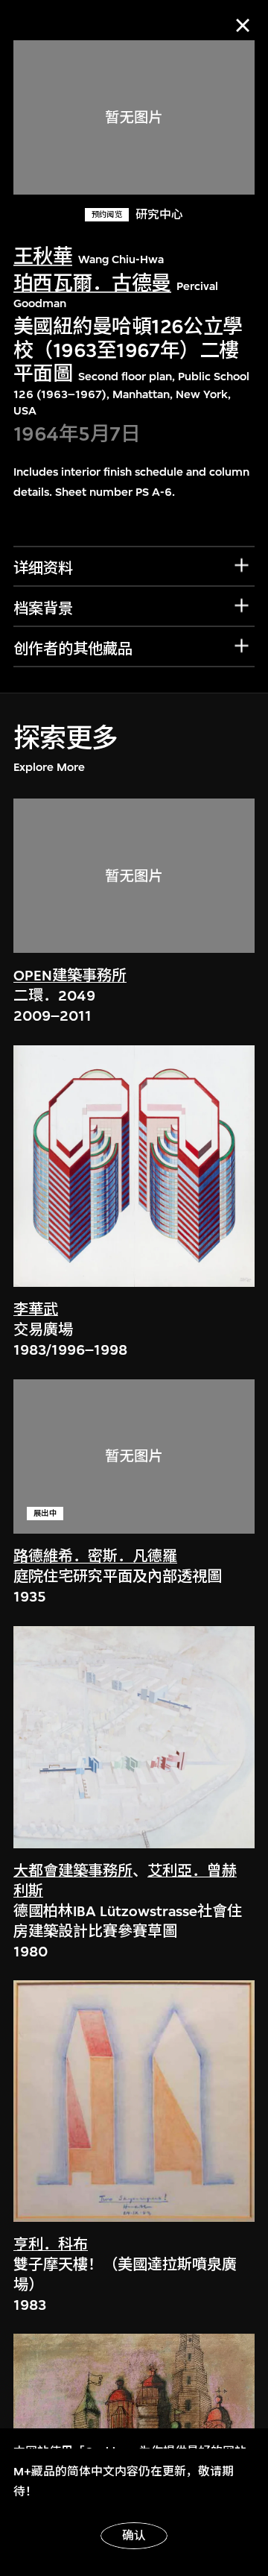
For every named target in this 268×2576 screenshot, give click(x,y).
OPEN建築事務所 (70, 976)
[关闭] (243, 25)
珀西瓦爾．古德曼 (92, 284)
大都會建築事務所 (73, 1871)
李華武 (36, 1310)
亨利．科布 (51, 2245)
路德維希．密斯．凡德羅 (95, 1556)
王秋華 (43, 257)
